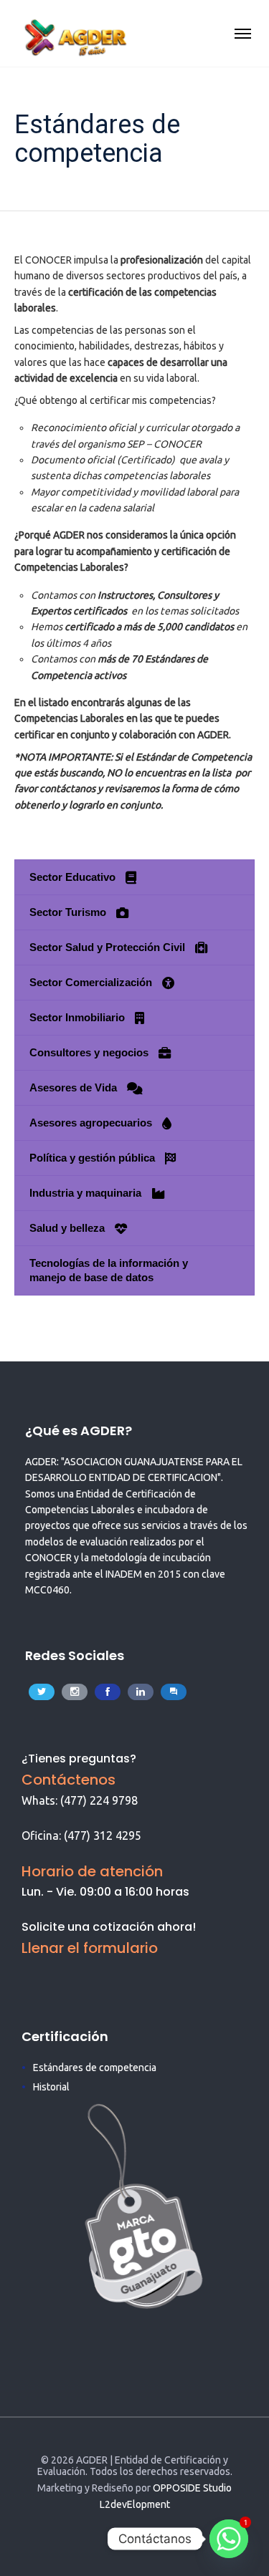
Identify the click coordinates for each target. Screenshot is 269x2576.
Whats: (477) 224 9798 (80, 1800)
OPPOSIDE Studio (192, 2488)
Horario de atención (92, 1871)
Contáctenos (69, 1780)
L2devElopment (135, 2504)
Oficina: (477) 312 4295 (81, 1835)
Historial (51, 2087)
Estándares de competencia (95, 2068)
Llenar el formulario (90, 1948)
